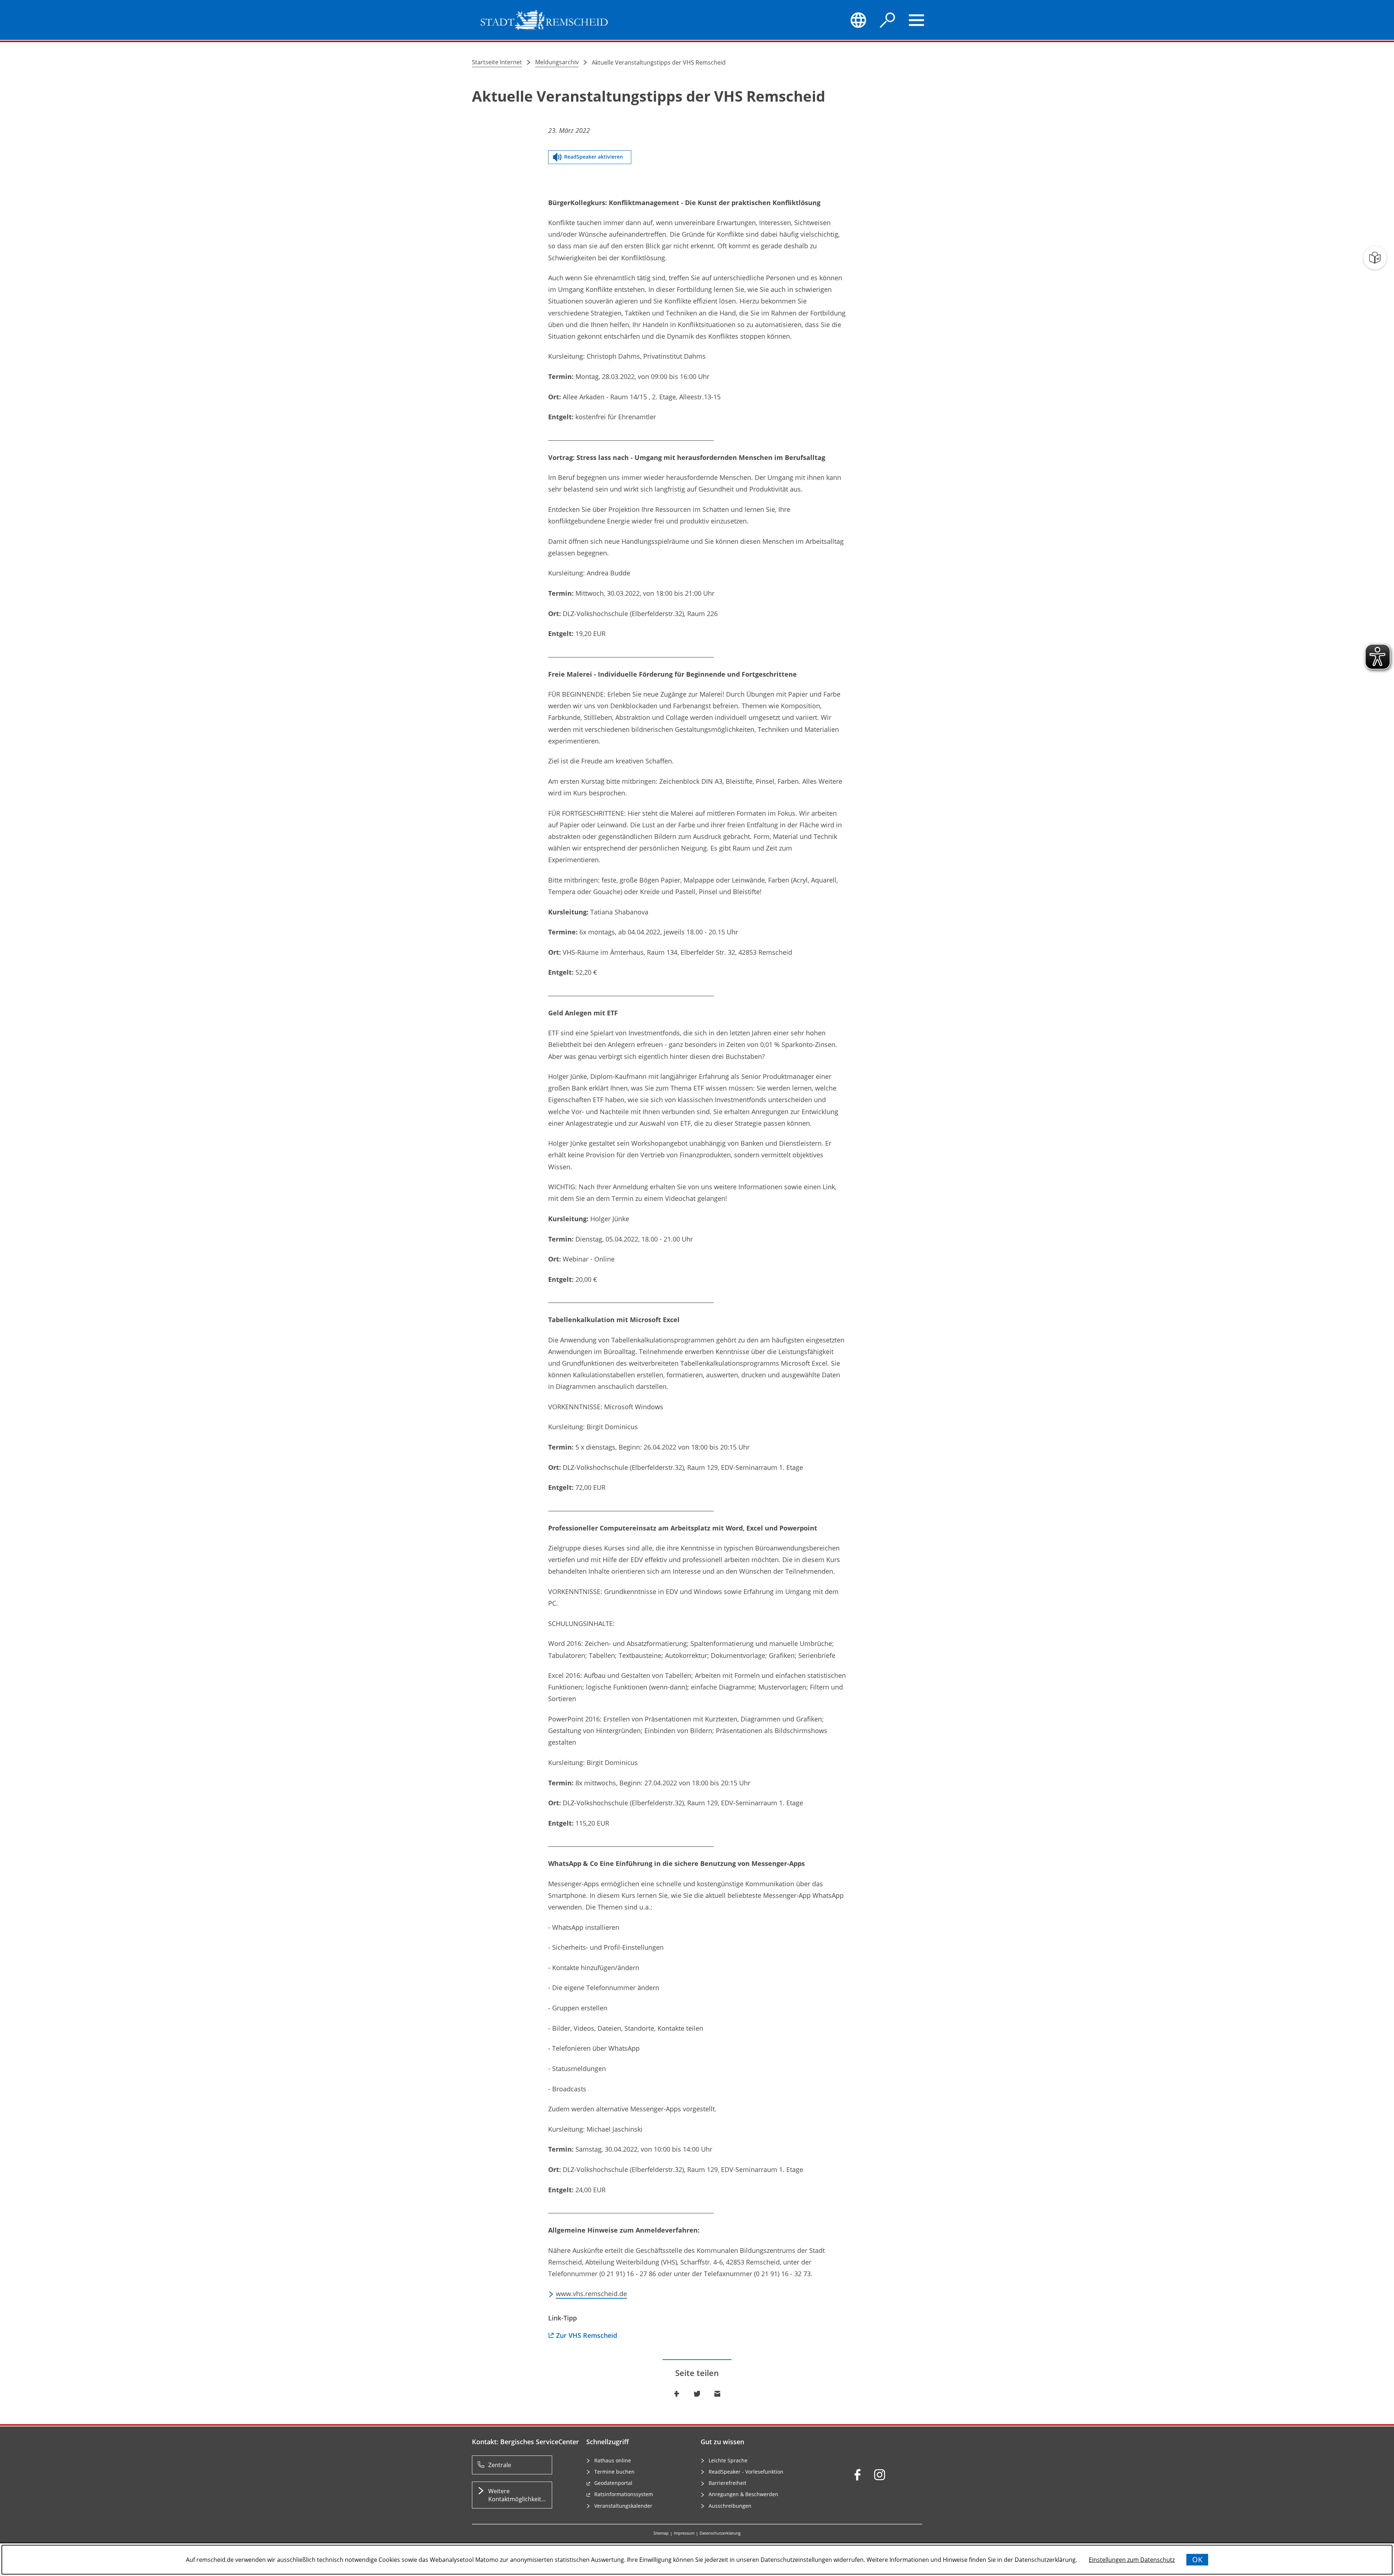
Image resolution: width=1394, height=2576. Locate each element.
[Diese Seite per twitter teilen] (697, 2394)
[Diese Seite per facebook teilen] (677, 2394)
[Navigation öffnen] (917, 20)
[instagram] (880, 2475)
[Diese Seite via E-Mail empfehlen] (717, 2394)
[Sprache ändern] (858, 20)
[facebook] (857, 2475)
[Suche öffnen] (888, 20)
